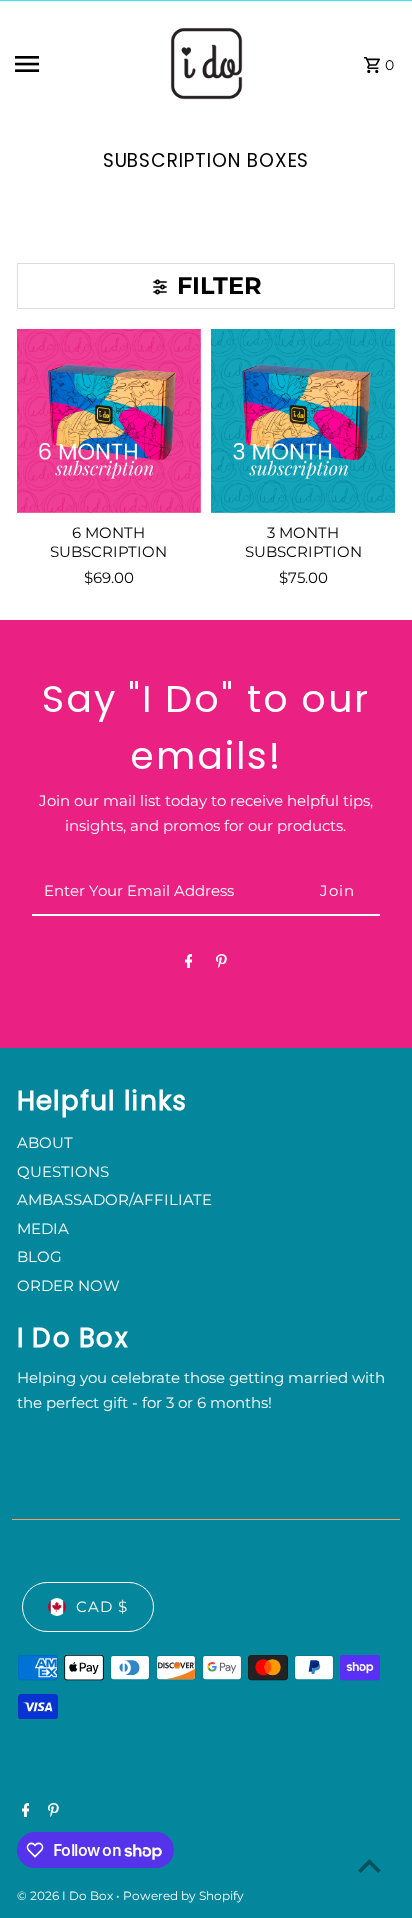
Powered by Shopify (183, 1895)
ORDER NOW (68, 1285)
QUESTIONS (63, 1171)
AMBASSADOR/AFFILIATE (114, 1199)
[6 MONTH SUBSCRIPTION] (109, 421)
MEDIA (43, 1228)
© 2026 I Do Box (66, 1895)
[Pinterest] (221, 965)
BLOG (39, 1256)
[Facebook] (189, 965)
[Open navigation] (77, 64)
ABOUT (45, 1142)
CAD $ (102, 1606)
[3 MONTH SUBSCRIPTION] (303, 421)
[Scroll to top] (369, 1865)
